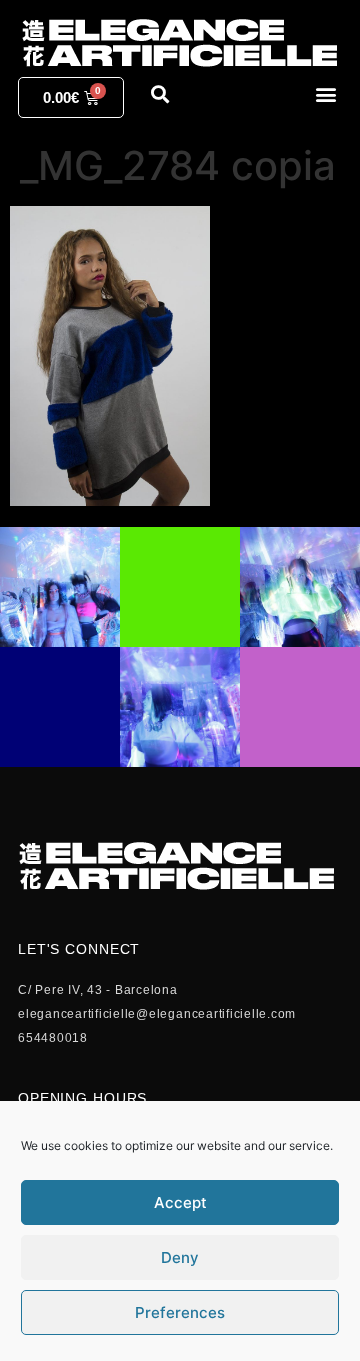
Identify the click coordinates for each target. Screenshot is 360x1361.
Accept (180, 1202)
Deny (180, 1257)
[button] (325, 93)
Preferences (180, 1312)
